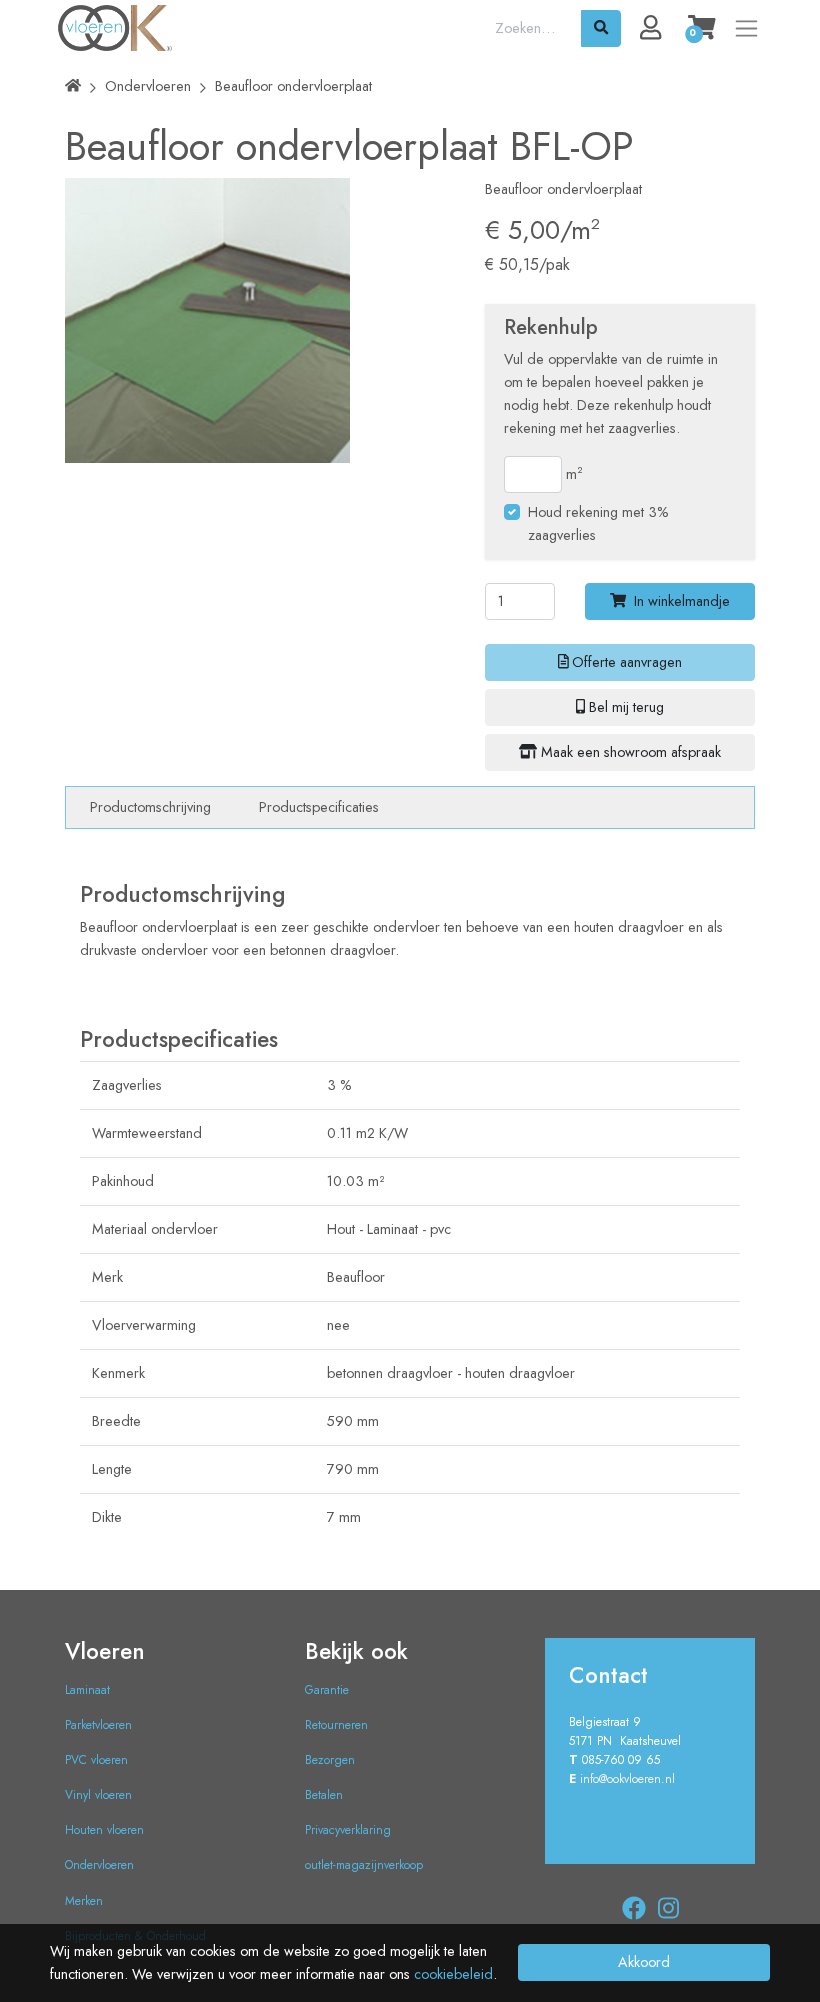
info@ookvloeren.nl (627, 1779)
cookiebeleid (453, 1974)
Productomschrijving (150, 807)
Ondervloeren (148, 86)
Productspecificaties (319, 807)
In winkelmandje (680, 601)
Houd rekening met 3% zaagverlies (598, 523)
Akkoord (644, 1962)
